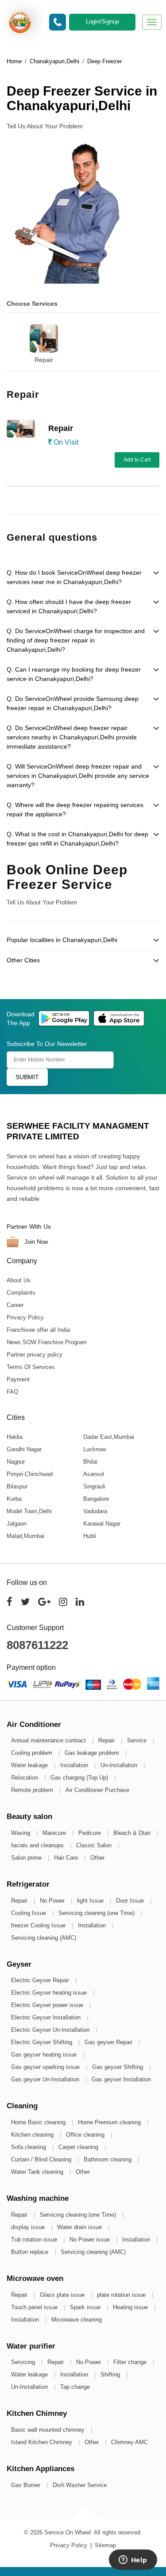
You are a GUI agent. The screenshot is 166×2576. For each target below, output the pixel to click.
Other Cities (23, 960)
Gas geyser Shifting (118, 2067)
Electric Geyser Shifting (42, 2042)
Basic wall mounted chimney (49, 2430)
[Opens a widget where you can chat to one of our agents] (133, 2561)
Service (138, 1740)
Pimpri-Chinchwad (30, 1474)
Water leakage (30, 1765)
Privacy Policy (25, 1317)
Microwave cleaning (77, 2320)
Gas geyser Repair (109, 2042)
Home (14, 61)
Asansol (94, 1474)
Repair (44, 360)
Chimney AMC (129, 2442)
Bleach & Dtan (133, 1833)
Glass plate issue (63, 2295)
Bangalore (96, 1499)
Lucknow (95, 1449)
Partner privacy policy (35, 1355)
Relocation (25, 1778)
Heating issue (131, 2307)
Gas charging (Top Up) (80, 1778)
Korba (14, 1499)
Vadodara (95, 1511)
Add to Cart (137, 460)
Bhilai (90, 1462)
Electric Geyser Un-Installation (51, 2030)
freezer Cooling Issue (39, 1925)
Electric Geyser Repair (41, 1980)
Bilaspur (17, 1486)
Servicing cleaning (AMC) (44, 1938)
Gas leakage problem (93, 1753)
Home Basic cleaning (39, 2122)
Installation (75, 1765)
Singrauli (94, 1486)
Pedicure (91, 1833)
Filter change (131, 2362)
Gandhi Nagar (24, 1449)
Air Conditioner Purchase (97, 1790)
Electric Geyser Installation (47, 2017)
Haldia (15, 1437)
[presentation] (5, 335)
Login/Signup (102, 21)
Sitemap (105, 2545)
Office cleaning (86, 2135)
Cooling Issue (29, 1913)
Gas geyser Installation (121, 2079)
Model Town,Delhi (29, 1511)
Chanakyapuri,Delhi (54, 61)
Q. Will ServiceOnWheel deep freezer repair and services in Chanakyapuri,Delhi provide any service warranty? (78, 776)
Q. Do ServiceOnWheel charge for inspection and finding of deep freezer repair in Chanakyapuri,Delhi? (76, 640)
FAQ (12, 1392)
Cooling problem (33, 1753)
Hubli (90, 1536)
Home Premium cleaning (110, 2122)
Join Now (35, 1241)
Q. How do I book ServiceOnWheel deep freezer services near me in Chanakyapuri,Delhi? (74, 577)
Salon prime (27, 1858)
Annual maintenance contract (49, 1740)
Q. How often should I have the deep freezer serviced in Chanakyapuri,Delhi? (69, 606)
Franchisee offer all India (38, 1330)
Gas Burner (27, 2485)
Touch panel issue (35, 2307)
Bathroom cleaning (108, 2159)
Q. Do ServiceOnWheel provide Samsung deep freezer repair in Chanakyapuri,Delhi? (73, 703)
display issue (29, 2227)
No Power (53, 1901)
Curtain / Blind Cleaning (42, 2159)
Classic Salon (95, 1845)
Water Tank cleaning (38, 2172)
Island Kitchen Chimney (42, 2442)
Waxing (21, 1833)
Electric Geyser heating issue (50, 1993)
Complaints (21, 1293)
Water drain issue (80, 2227)
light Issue (91, 1901)
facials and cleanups (38, 1845)
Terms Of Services (31, 1367)
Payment (18, 1379)
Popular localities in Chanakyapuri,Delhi (62, 940)
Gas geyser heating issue (45, 2055)
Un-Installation (120, 1765)
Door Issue (131, 1901)
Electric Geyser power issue (48, 2005)
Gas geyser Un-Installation (46, 2079)
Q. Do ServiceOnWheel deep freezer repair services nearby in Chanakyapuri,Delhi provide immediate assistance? (72, 737)
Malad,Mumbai (25, 1536)
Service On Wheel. (68, 2532)
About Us (19, 1280)
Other (97, 1858)
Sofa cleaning (29, 2147)
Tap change (75, 2387)
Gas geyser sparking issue (46, 2067)
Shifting (111, 2374)
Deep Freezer (104, 61)
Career (15, 1305)
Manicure (55, 1833)
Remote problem (33, 1790)
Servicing (24, 2362)
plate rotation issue (122, 2295)
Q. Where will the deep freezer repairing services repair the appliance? (75, 809)
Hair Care (67, 1858)
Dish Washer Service (80, 2485)
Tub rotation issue (35, 2240)
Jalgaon (17, 1524)
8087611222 (37, 1645)
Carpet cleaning (79, 2147)
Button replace (31, 2252)
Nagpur (16, 1462)
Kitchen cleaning (33, 2135)
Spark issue (86, 2307)
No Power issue (91, 2240)
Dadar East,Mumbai (109, 1437)
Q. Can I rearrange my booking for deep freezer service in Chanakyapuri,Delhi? (74, 674)
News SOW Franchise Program (47, 1342)
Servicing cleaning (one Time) (97, 1913)
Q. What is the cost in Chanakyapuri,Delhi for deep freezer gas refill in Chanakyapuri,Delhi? (77, 839)
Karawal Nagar (102, 1524)
